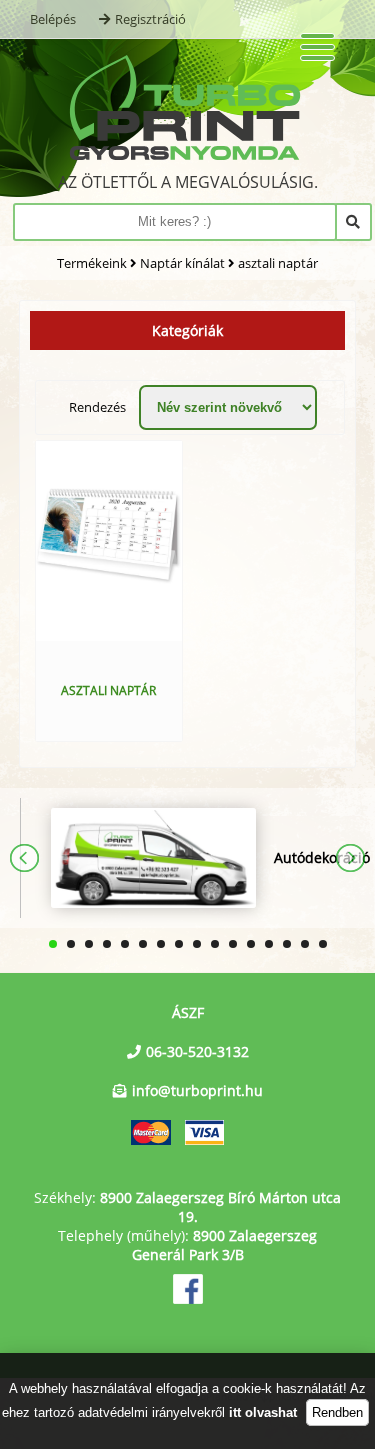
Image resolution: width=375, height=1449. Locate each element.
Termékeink (92, 263)
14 (287, 944)
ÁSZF (188, 1012)
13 (269, 944)
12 (251, 944)
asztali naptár (278, 263)
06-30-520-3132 (197, 1051)
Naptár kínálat (182, 263)
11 (233, 944)
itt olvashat (263, 1412)
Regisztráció (150, 19)
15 (305, 944)
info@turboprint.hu (197, 1090)
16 (323, 944)
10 (215, 944)
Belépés (53, 19)
